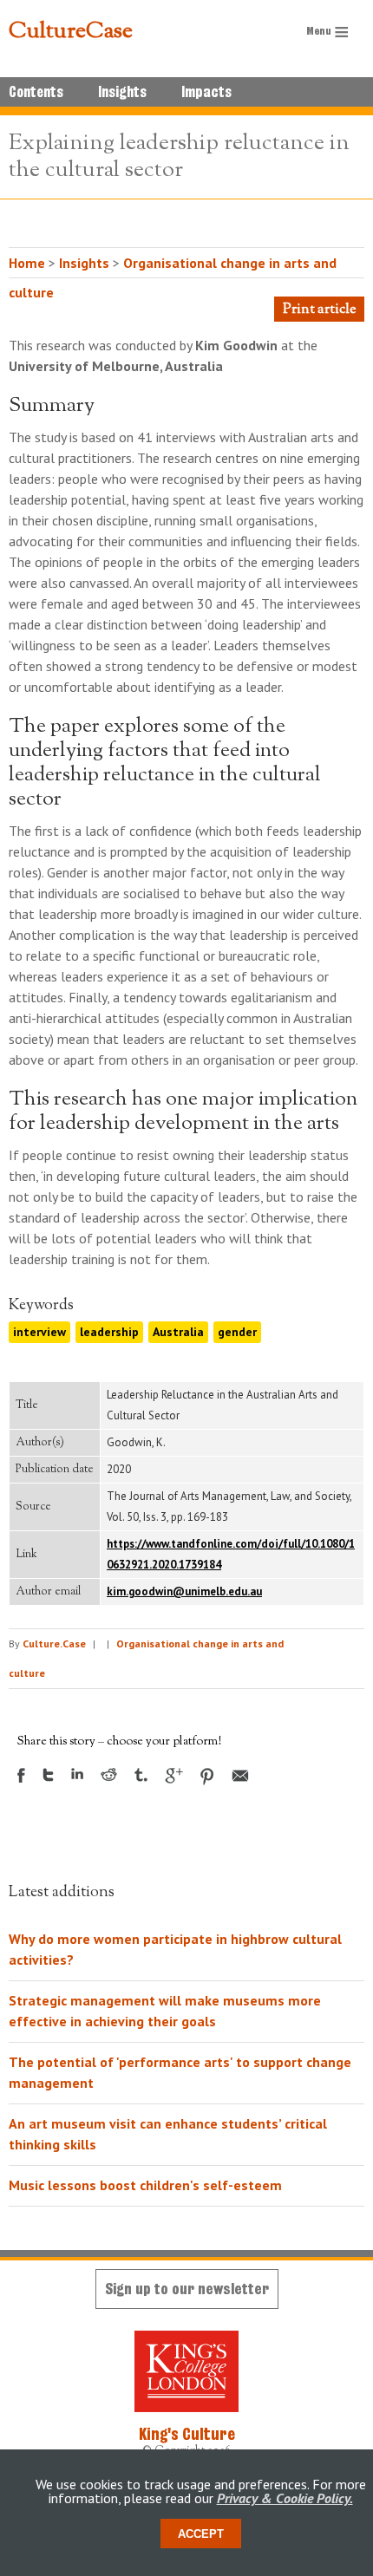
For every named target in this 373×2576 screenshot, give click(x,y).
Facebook (21, 1775)
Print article (319, 310)
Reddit (109, 1774)
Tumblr (141, 1775)
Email (240, 1776)
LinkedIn (77, 1774)
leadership (109, 1332)
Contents (36, 92)
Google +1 (174, 1776)
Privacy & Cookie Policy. (285, 2498)
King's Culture (187, 2434)
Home (27, 263)
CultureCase (71, 32)
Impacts (206, 92)
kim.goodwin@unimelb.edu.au (184, 1591)
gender (237, 1332)
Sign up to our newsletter (187, 2289)
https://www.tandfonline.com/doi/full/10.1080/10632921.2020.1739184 (231, 1554)
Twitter (48, 1775)
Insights (122, 92)
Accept (201, 2534)
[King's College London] (186, 2371)
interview (39, 1332)
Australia (178, 1332)
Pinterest (207, 1777)
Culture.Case (54, 1643)
